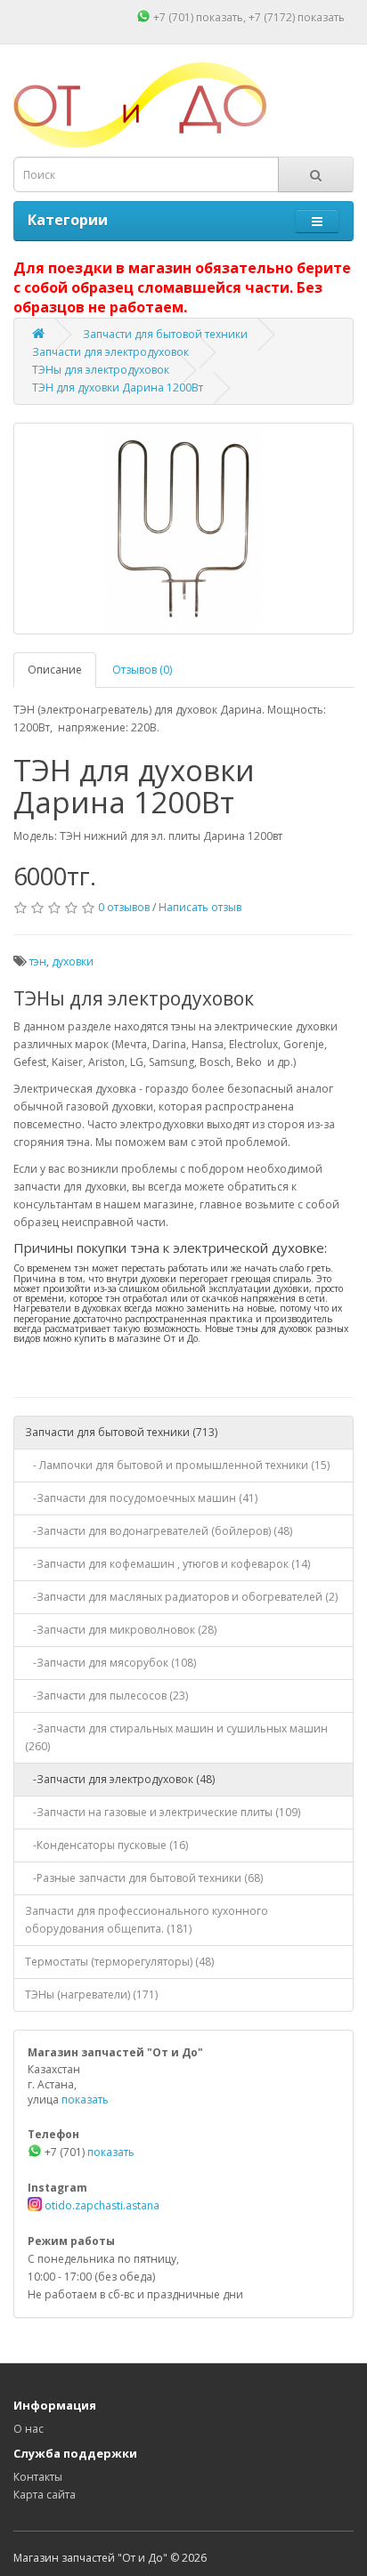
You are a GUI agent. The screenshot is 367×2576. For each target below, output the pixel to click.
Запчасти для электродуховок (110, 352)
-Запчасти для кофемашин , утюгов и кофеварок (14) (167, 1564)
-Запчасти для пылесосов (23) (106, 1696)
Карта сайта (45, 2495)
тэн (38, 961)
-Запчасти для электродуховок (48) (120, 1779)
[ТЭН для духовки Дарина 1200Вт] (183, 529)
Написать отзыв (200, 907)
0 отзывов (124, 907)
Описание (55, 670)
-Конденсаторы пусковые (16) (106, 1845)
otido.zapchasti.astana (101, 2205)
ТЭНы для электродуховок (101, 370)
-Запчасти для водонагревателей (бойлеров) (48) (159, 1531)
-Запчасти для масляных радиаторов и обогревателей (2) (181, 1597)
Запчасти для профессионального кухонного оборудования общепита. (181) (147, 1920)
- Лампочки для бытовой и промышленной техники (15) (177, 1465)
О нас (29, 2429)
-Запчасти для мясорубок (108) (110, 1663)
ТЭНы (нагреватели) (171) (91, 1995)
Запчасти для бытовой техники (165, 334)
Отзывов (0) (142, 670)
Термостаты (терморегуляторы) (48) (119, 1962)
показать (220, 17)
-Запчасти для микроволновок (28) (121, 1630)
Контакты (38, 2477)
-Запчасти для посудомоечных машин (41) (141, 1498)
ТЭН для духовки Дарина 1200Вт (118, 388)
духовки (73, 961)
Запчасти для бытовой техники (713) (121, 1432)
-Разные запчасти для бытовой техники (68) (144, 1878)
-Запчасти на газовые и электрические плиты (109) (163, 1812)
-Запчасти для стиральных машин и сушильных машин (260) (176, 1737)
